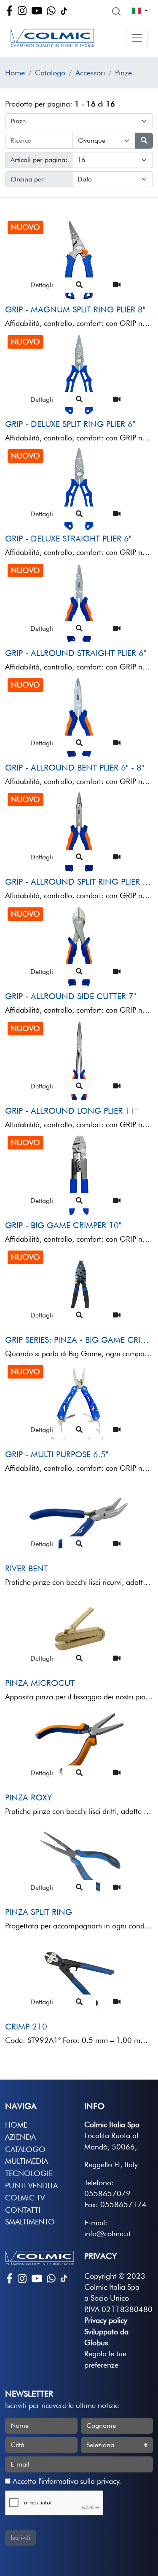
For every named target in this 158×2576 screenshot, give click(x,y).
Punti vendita (31, 2185)
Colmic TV (25, 2198)
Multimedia (27, 2161)
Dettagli (42, 285)
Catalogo (50, 73)
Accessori (90, 73)
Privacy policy (106, 2320)
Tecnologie (29, 2173)
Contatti (23, 2210)
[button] (137, 38)
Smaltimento (30, 2222)
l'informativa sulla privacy (79, 2481)
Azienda (20, 2137)
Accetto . (66, 2481)
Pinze (123, 73)
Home (15, 73)
